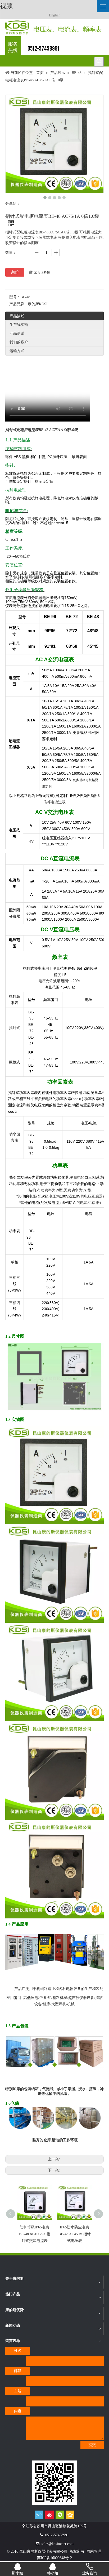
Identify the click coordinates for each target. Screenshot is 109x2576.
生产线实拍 (19, 325)
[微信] (60, 2515)
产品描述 (17, 316)
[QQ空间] (70, 2515)
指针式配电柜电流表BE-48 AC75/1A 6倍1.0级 (42, 430)
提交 (92, 2445)
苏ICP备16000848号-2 (54, 2558)
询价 (15, 272)
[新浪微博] (49, 2515)
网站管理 (94, 2551)
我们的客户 (19, 342)
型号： (15, 297)
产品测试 (17, 333)
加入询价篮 (42, 273)
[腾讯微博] (39, 2515)
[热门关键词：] (99, 62)
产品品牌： (19, 304)
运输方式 (17, 351)
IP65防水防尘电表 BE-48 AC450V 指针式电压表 (75, 2234)
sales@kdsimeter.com (58, 2544)
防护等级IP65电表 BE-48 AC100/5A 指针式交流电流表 (35, 2234)
